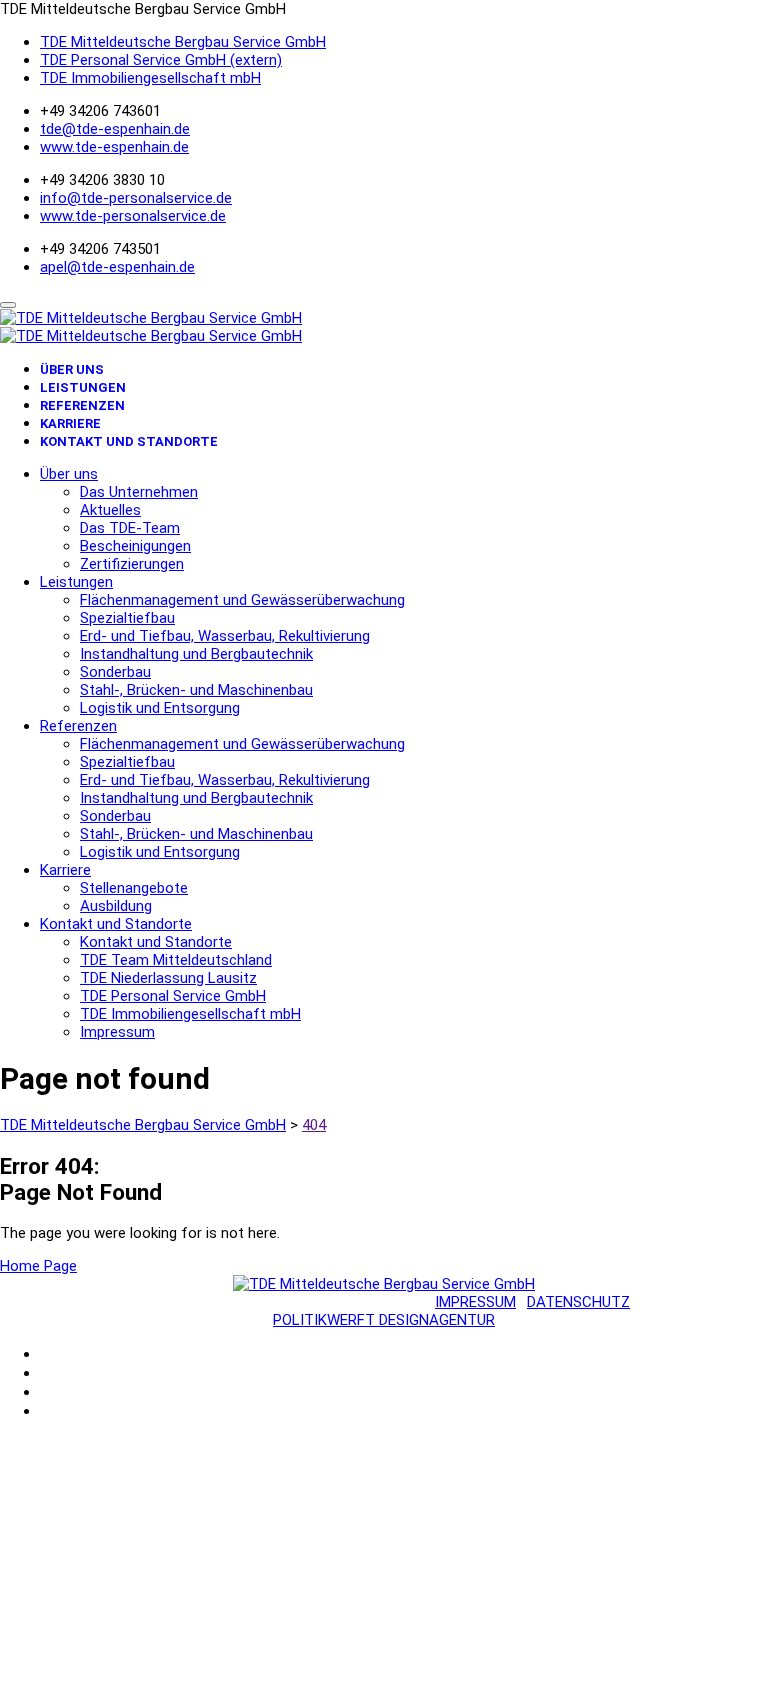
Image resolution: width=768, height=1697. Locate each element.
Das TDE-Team (130, 528)
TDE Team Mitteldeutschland (176, 960)
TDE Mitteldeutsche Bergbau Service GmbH (183, 42)
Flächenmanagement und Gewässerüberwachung (242, 600)
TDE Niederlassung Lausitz (168, 978)
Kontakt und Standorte (129, 441)
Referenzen (82, 405)
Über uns (72, 369)
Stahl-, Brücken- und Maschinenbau (196, 690)
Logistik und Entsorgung (160, 708)
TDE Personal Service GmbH (173, 996)
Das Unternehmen (139, 492)
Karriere (70, 423)
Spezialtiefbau (127, 618)
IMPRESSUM (475, 1302)
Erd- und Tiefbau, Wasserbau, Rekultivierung (225, 636)
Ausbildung (116, 906)
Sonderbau (115, 672)
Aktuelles (110, 510)
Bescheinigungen (135, 546)
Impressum (117, 1032)
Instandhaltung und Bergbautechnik (196, 654)
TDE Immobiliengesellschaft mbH (150, 78)
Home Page (38, 1266)
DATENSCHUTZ (578, 1302)
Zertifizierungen (132, 564)
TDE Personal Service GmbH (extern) (161, 60)
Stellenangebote (134, 888)
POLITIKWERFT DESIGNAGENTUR (384, 1320)
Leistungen (83, 387)
